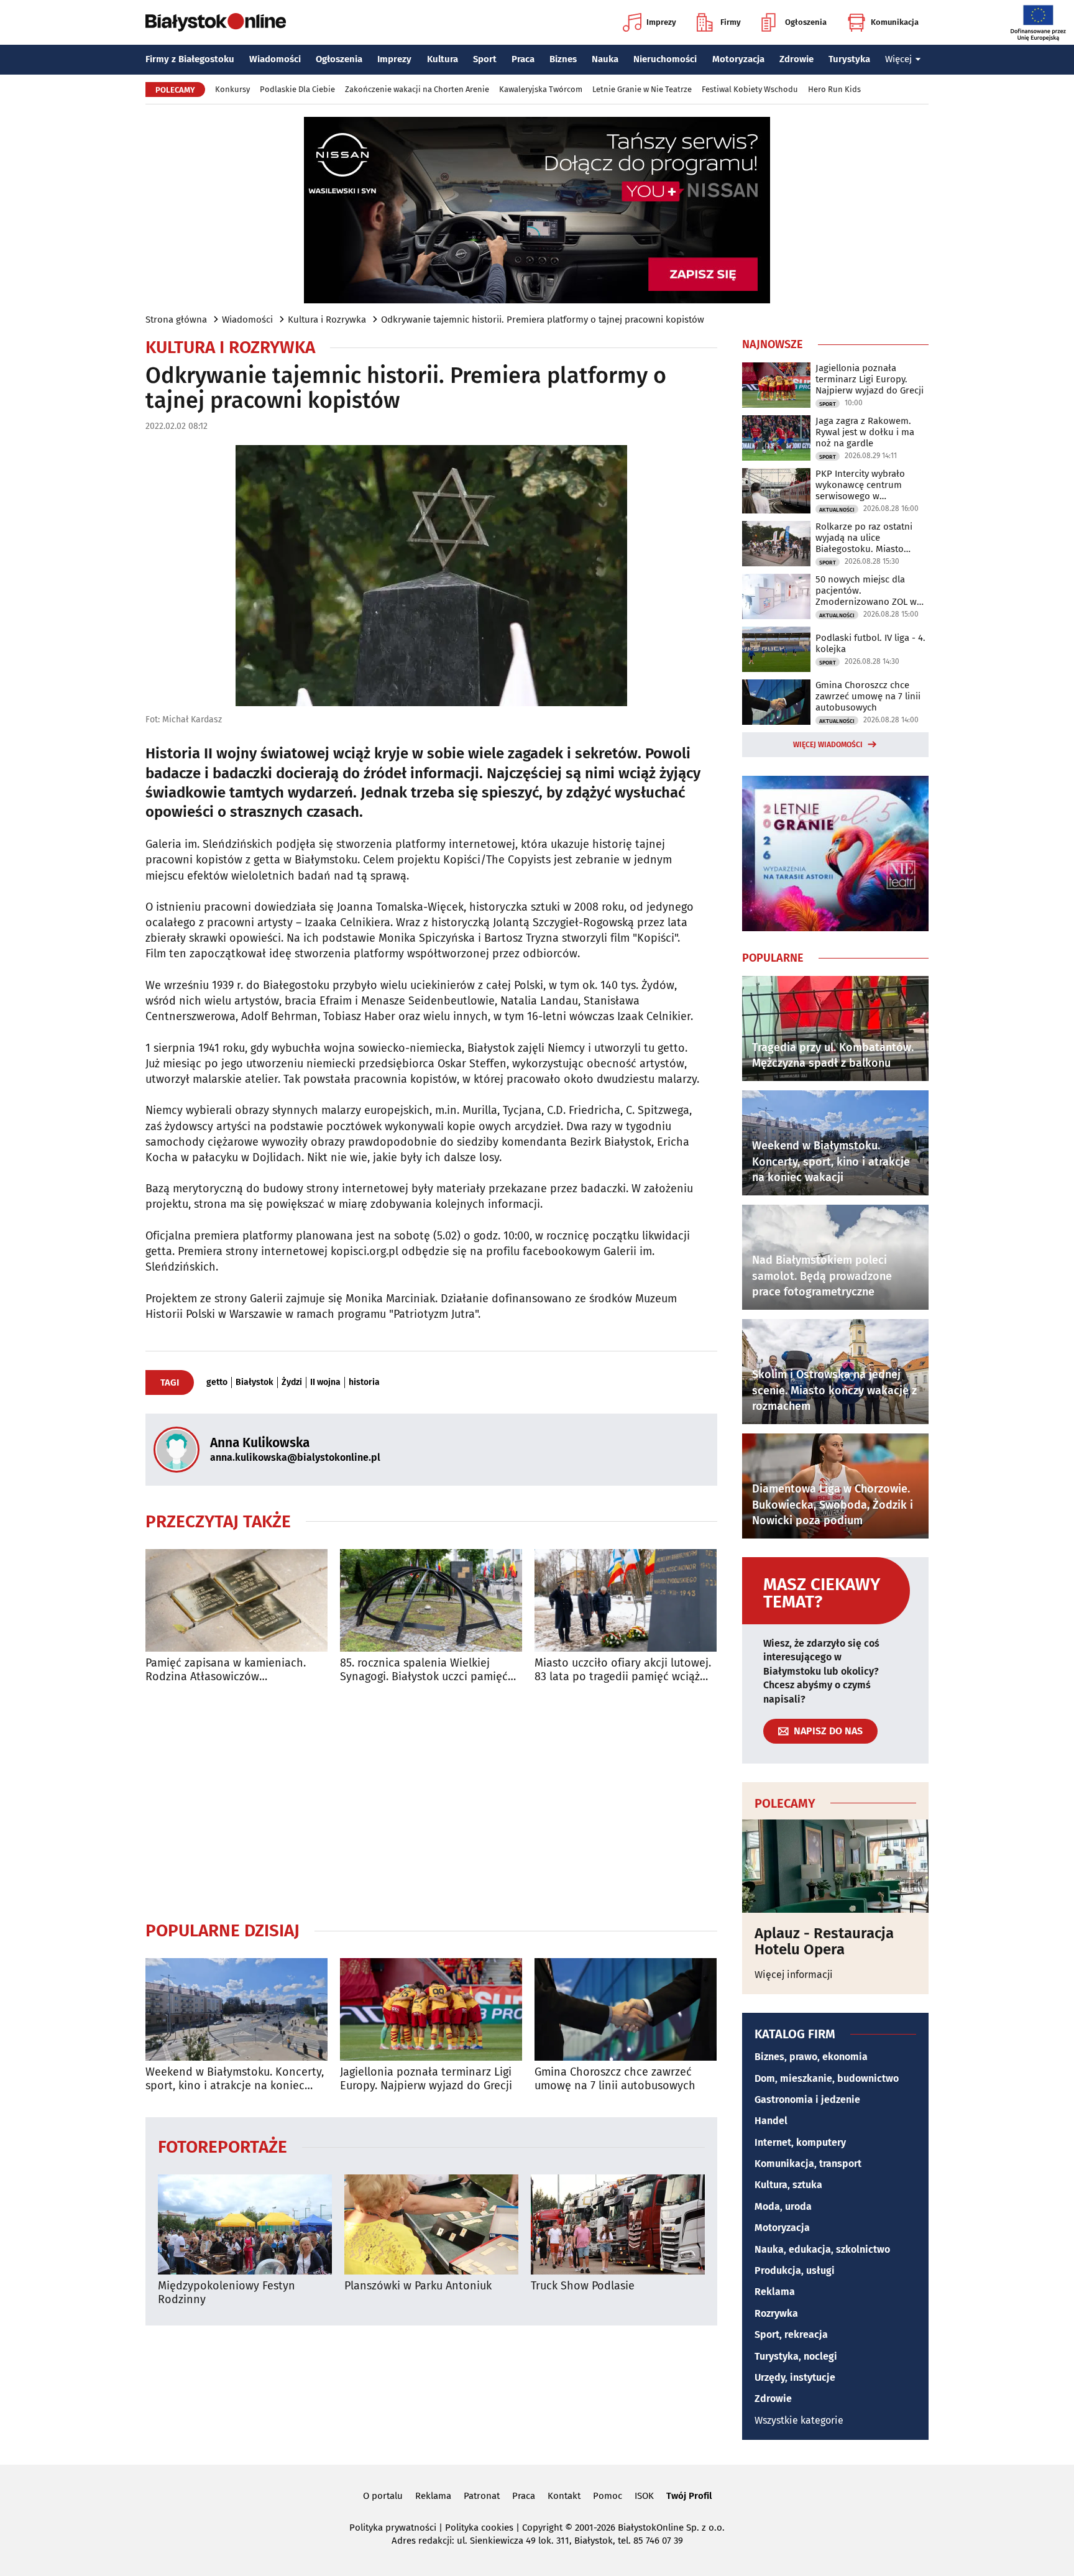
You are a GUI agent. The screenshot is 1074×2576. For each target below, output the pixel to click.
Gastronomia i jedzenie (807, 2100)
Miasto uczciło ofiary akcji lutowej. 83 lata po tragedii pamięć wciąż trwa (623, 1670)
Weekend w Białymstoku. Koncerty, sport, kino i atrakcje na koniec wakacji (235, 2079)
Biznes (563, 59)
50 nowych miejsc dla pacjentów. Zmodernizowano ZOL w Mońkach (866, 591)
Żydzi (292, 1382)
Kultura (443, 59)
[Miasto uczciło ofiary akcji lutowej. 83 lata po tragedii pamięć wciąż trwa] (626, 1600)
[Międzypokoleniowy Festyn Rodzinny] (245, 2224)
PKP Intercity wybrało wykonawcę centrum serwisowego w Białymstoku (860, 485)
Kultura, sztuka (788, 2185)
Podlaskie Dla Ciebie (297, 89)
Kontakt (564, 2496)
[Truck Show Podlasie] (618, 2224)
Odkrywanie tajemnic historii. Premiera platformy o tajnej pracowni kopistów (543, 320)
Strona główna (176, 320)
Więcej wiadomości (828, 745)
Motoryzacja (738, 59)
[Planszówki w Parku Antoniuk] (431, 2224)
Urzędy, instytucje (795, 2377)
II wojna (325, 1382)
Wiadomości (275, 59)
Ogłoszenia (806, 22)
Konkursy (232, 89)
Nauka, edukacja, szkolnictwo (822, 2249)
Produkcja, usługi (795, 2270)
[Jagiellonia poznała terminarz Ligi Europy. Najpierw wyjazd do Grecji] (431, 2009)
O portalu (383, 2496)
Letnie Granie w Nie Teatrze (642, 89)
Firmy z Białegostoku (190, 59)
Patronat (482, 2496)
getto (217, 1382)
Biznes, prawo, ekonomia (811, 2057)
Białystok (255, 1382)
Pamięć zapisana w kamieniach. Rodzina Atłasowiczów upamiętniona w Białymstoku (226, 1670)
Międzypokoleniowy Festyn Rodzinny (227, 2293)
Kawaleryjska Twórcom (541, 89)
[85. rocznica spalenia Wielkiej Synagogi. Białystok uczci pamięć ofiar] (431, 1600)
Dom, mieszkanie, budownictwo (827, 2078)
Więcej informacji (794, 1975)
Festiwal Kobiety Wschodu (750, 89)
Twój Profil (689, 2496)
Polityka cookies (479, 2528)
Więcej (898, 59)
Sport (485, 59)
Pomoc (608, 2496)
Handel (771, 2121)
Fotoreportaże (223, 2146)
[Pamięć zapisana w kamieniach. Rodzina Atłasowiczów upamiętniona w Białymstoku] (236, 1600)
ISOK (644, 2496)
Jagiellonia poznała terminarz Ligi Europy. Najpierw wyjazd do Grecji (426, 2079)
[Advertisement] (431, 1801)
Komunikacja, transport (808, 2164)
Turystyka (849, 59)
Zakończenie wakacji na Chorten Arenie (417, 89)
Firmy (731, 22)
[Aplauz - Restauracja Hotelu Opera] (835, 1866)
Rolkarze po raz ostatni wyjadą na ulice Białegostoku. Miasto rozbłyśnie (864, 538)
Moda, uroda (783, 2206)
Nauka (605, 59)
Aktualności (837, 510)
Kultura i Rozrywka (327, 320)
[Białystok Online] (216, 22)
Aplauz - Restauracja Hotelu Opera (824, 1942)
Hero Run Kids (834, 89)
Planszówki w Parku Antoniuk (418, 2286)
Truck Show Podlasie (583, 2286)
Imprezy (661, 22)
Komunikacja (895, 22)
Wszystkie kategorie (799, 2420)
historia (364, 1382)
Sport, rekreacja (791, 2334)
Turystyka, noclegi (796, 2356)
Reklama (775, 2292)
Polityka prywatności (393, 2528)
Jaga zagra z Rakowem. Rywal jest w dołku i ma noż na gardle (865, 432)
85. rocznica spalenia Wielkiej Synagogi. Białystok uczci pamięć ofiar (424, 1670)
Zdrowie (796, 59)
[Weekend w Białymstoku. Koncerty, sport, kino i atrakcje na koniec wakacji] (236, 2009)
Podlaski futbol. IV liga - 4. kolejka (870, 643)
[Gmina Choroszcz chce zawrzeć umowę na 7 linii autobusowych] (626, 2009)
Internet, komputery (800, 2142)
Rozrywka (776, 2313)
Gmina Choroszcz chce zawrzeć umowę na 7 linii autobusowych (615, 2079)
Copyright (542, 2528)
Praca (523, 59)
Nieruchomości (665, 59)
